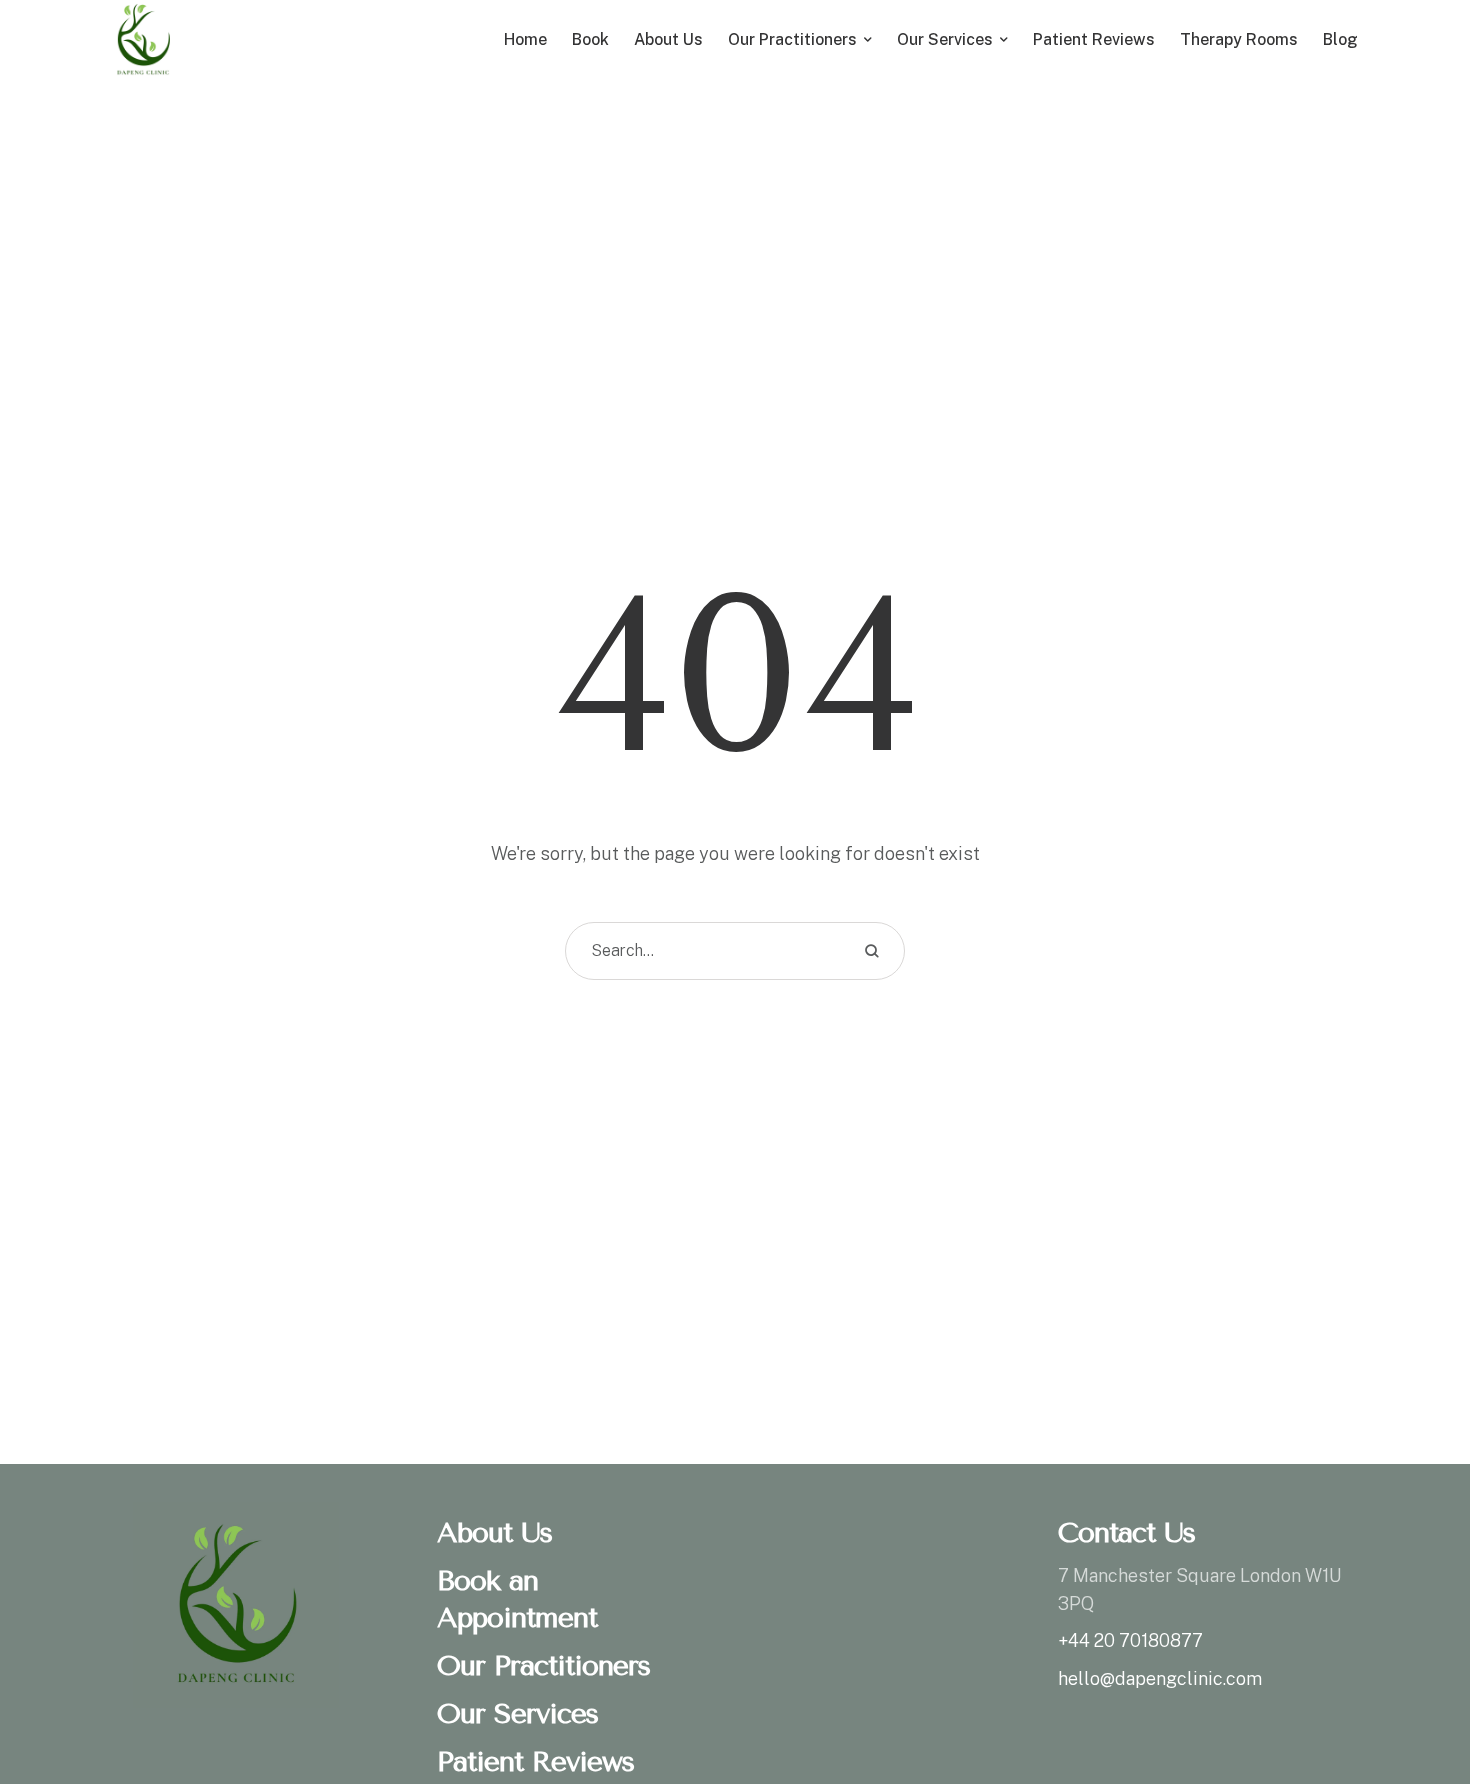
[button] (1415, 1699)
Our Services (517, 1713)
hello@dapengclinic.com (1160, 1678)
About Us (494, 1532)
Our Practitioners (543, 1665)
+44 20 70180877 (1130, 1640)
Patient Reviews (535, 1761)
